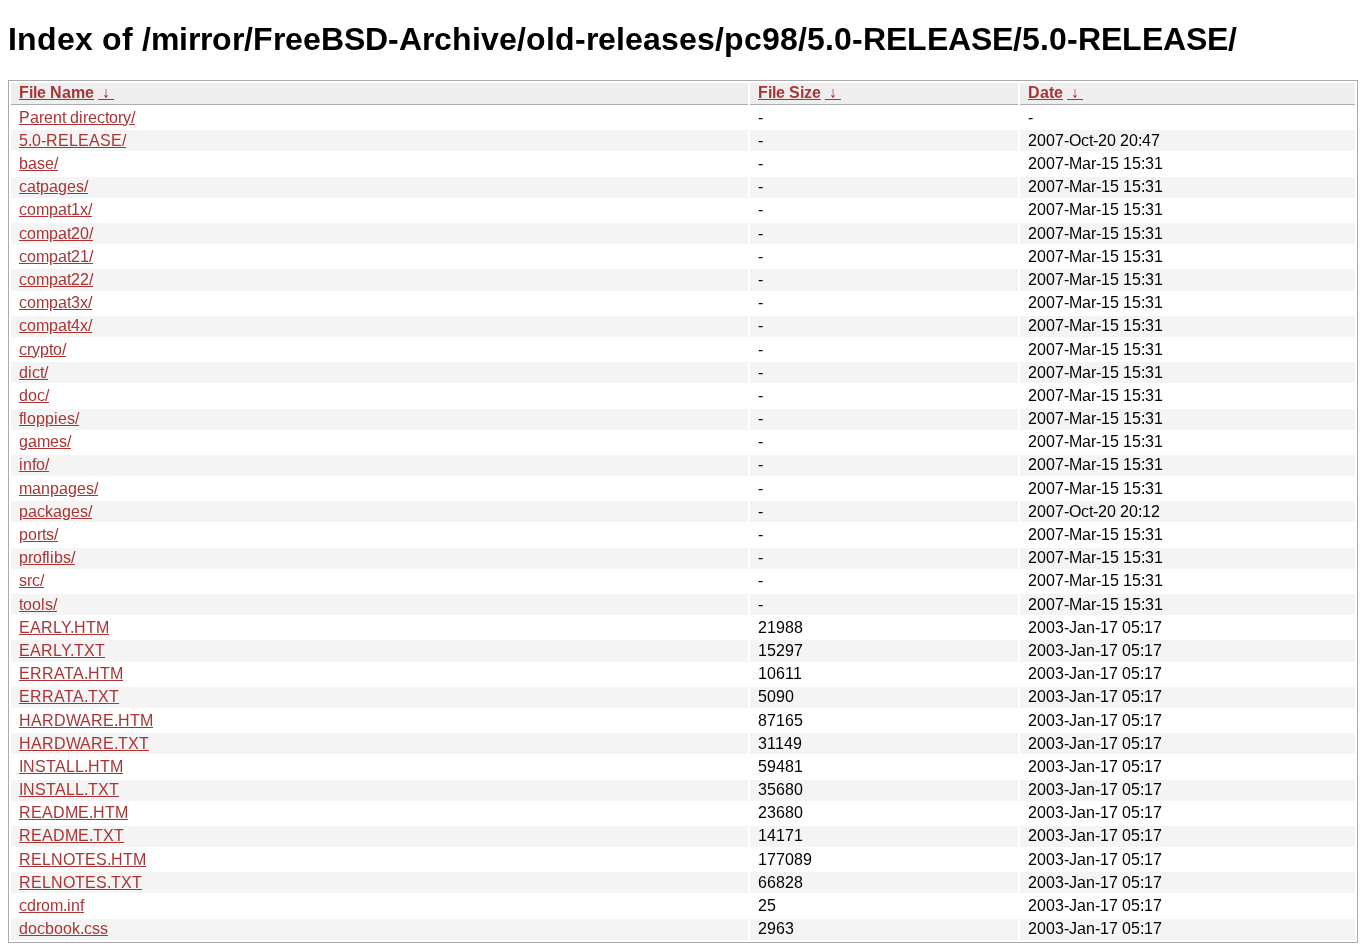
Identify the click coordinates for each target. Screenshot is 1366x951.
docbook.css (63, 928)
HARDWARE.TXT (84, 743)
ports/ (38, 534)
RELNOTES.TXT (80, 882)
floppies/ (49, 418)
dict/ (33, 372)
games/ (45, 441)
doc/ (34, 395)
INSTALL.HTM (71, 766)
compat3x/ (55, 302)
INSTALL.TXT (69, 789)
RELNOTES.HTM (82, 859)
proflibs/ (47, 557)
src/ (31, 580)
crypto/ (42, 349)
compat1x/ (55, 209)
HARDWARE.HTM (86, 720)
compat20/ (56, 233)
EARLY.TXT (62, 650)
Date (1045, 92)
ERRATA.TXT (69, 696)
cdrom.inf (51, 905)
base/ (38, 163)
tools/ (38, 604)
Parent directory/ (77, 117)
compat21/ (56, 256)
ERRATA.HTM (71, 673)
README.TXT (71, 835)
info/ (34, 464)
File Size (789, 92)
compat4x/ (55, 325)
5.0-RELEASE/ (72, 140)
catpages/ (53, 186)
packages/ (55, 511)
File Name (56, 92)
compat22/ (56, 279)
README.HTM (73, 812)
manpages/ (58, 488)
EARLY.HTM (64, 627)
